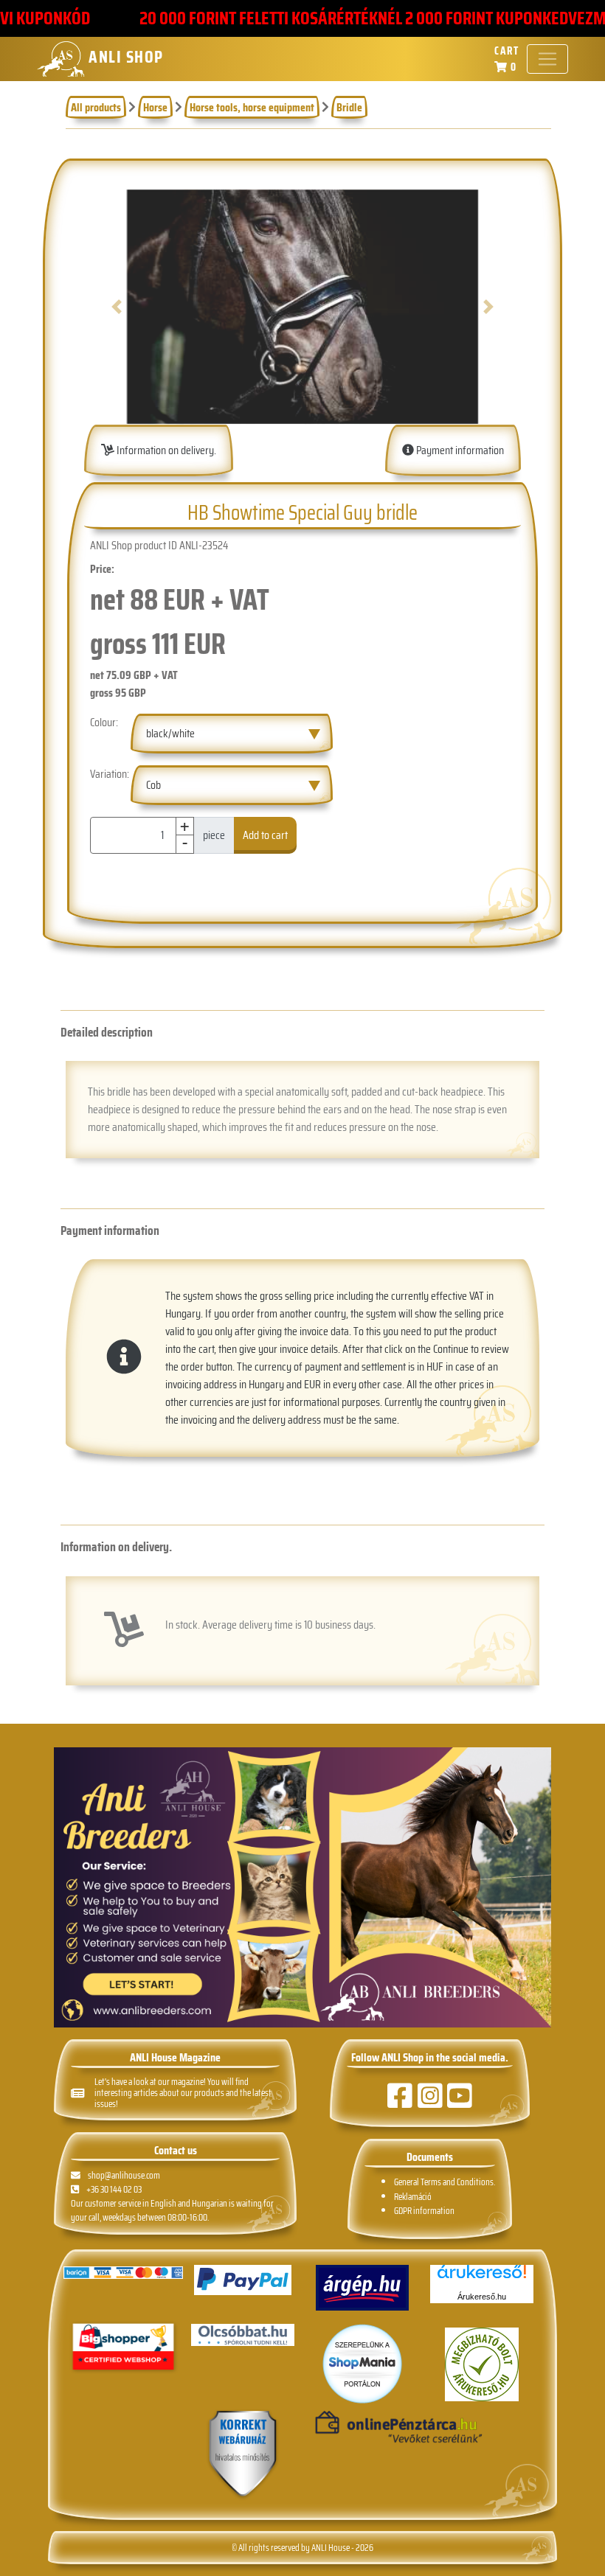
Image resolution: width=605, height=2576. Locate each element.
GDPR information (424, 2211)
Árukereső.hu (482, 2297)
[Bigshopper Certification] (123, 2348)
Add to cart (265, 835)
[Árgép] (362, 2288)
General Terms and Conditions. (445, 2182)
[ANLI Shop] (243, 2455)
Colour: (104, 723)
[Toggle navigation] (547, 59)
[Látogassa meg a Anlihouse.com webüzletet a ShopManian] (362, 2363)
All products (96, 107)
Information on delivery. (165, 450)
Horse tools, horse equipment (252, 107)
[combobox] (232, 734)
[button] (117, 307)
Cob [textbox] (153, 785)
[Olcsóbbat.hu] (243, 2335)
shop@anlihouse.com (124, 2175)
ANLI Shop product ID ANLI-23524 (159, 546)
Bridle (349, 107)
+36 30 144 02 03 (114, 2189)
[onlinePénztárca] (362, 2428)
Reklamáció (413, 2197)
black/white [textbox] (170, 733)
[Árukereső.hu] (482, 2277)
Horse (155, 107)
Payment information (459, 450)
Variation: (110, 774)
